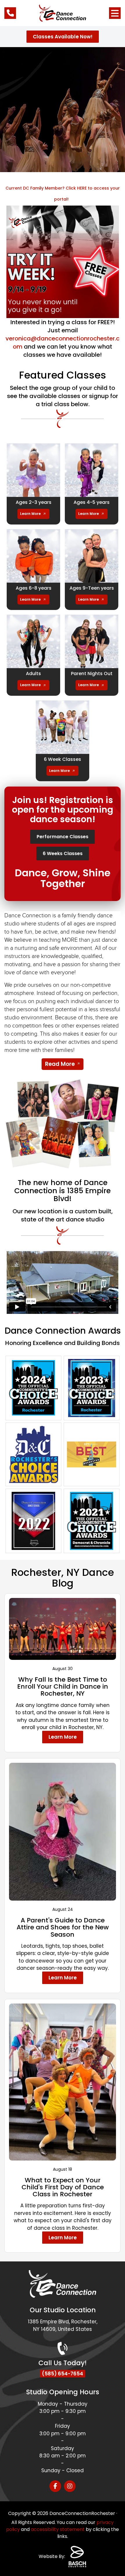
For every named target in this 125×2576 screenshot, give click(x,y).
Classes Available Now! (63, 37)
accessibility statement (58, 2529)
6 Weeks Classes (63, 853)
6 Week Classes (63, 759)
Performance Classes (63, 837)
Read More (60, 1064)
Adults (33, 674)
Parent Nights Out (92, 674)
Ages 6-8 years (34, 588)
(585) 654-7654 (63, 2374)
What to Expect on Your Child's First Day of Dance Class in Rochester (63, 2187)
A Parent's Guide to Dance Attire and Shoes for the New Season (63, 1927)
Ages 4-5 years (92, 502)
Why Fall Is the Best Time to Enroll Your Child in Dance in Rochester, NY (63, 1686)
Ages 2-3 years (34, 502)
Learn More (30, 514)
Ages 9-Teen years (92, 588)
